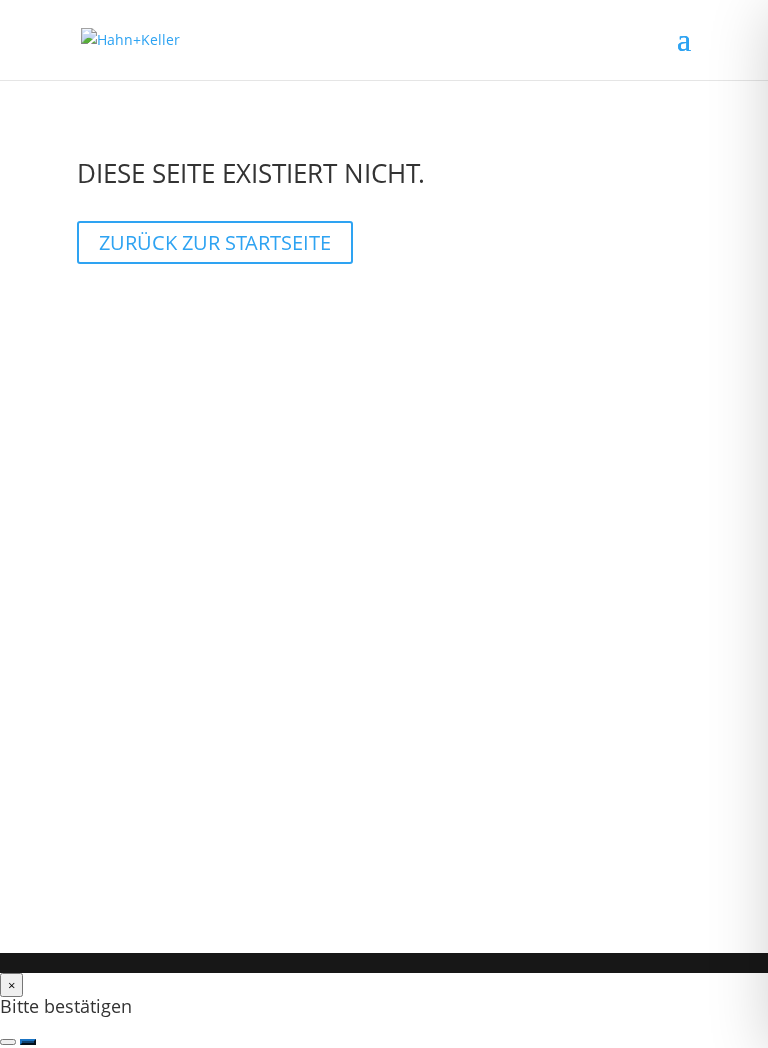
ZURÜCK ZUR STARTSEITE (215, 242)
